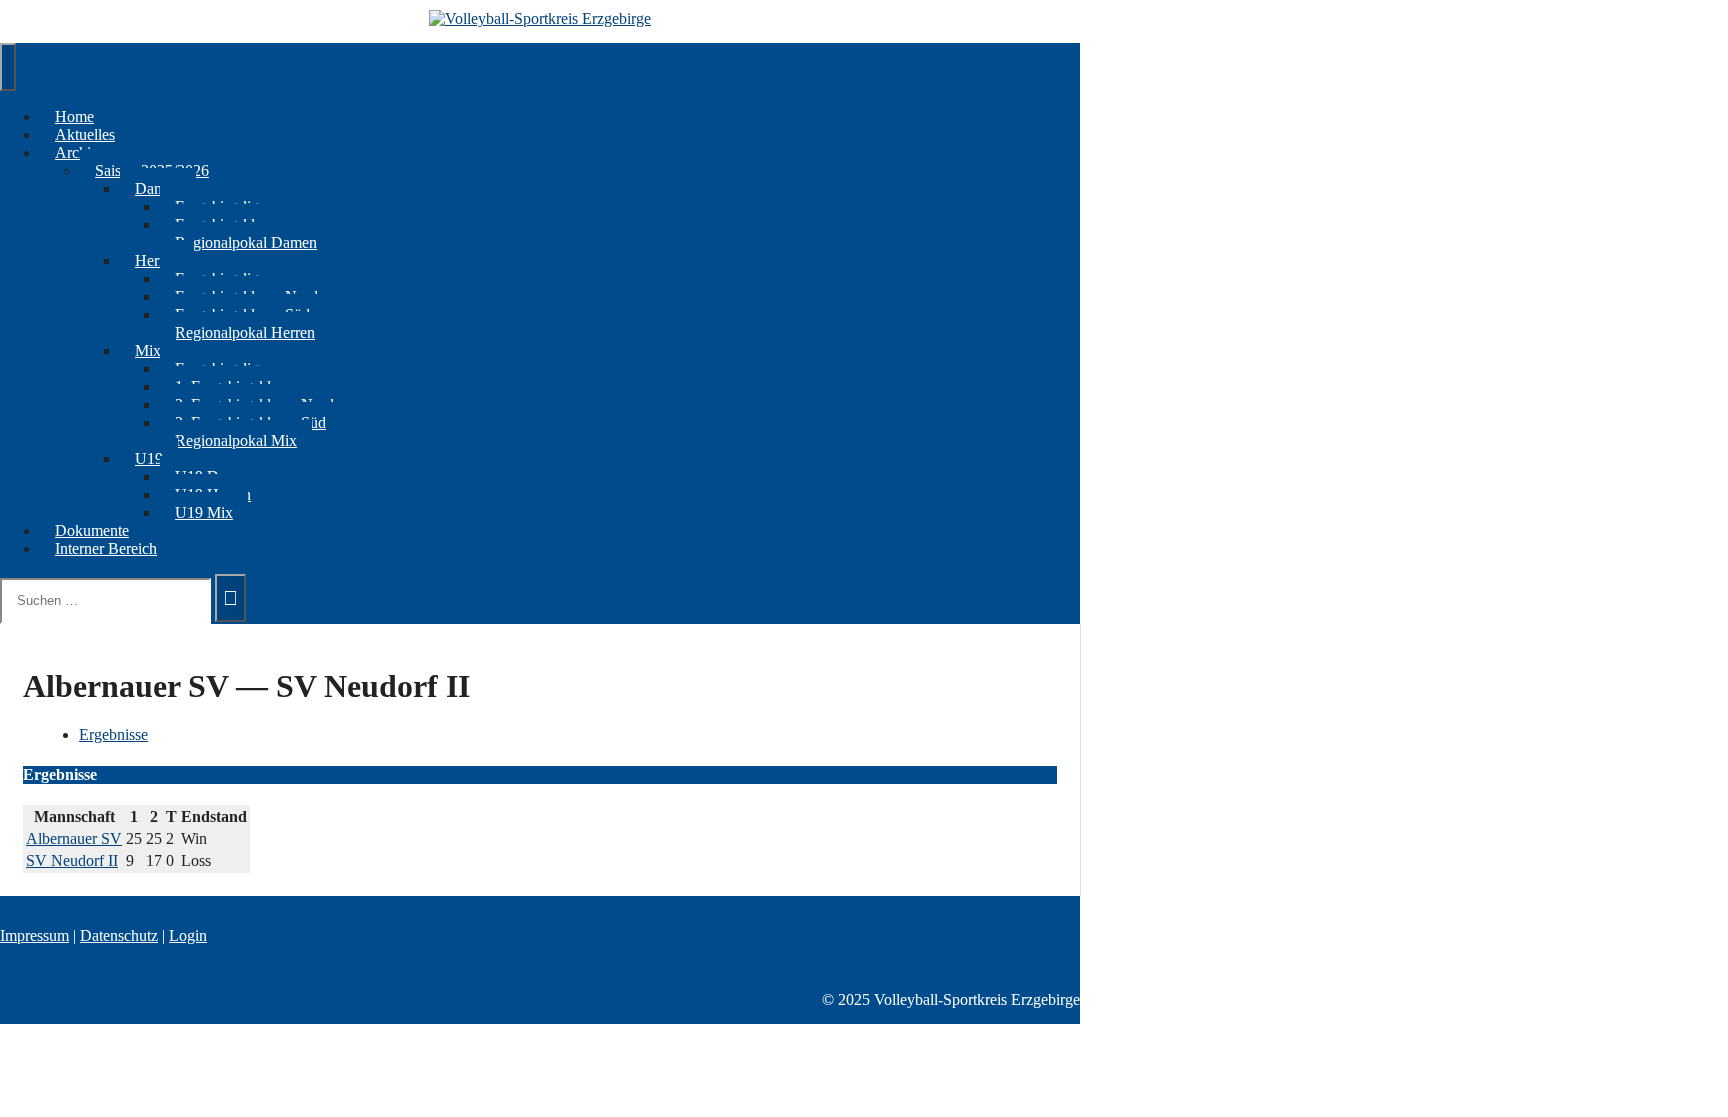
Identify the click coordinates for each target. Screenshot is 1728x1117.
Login (188, 935)
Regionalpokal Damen (246, 242)
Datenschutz (119, 935)
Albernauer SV (74, 838)
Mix (148, 350)
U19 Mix (204, 512)
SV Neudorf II (72, 860)
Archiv (77, 152)
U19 (149, 458)
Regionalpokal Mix (236, 440)
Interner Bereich (106, 548)
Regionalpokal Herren (245, 332)
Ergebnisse (113, 734)
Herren (157, 260)
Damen (158, 188)
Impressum (34, 935)
